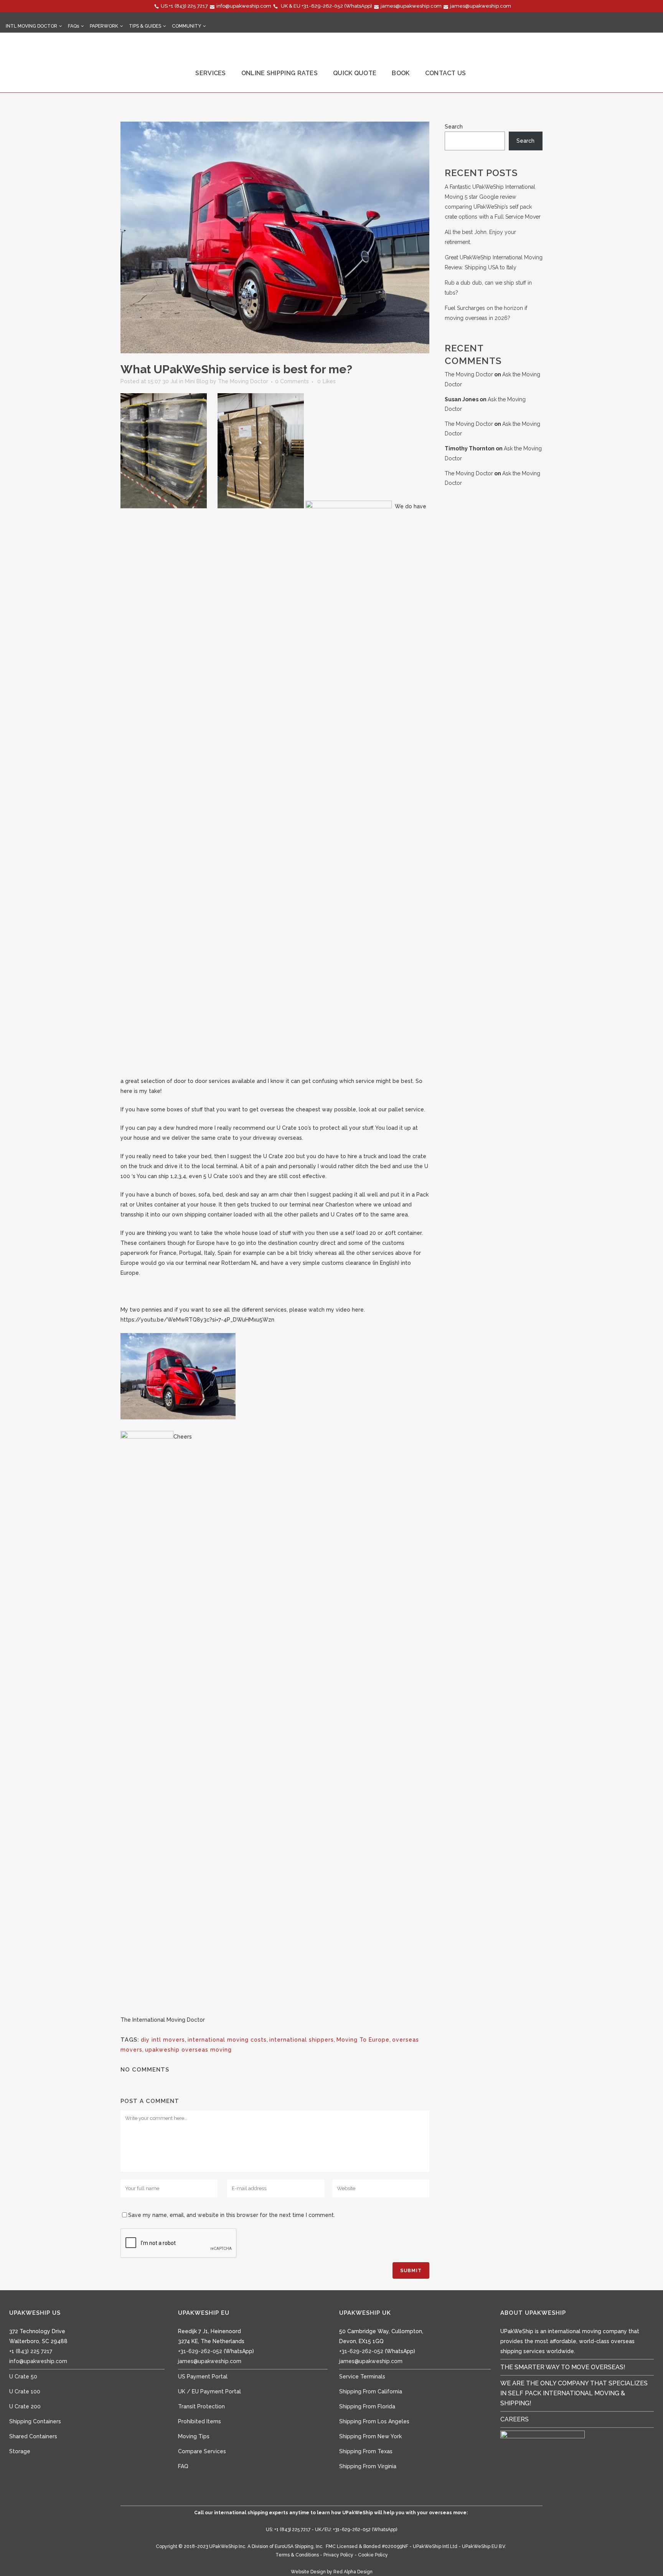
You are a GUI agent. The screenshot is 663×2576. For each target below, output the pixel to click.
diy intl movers (163, 2040)
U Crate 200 (25, 2406)
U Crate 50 (23, 2377)
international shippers (302, 2040)
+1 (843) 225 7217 (188, 6)
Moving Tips (194, 2436)
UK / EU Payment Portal (209, 2391)
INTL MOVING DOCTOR (31, 26)
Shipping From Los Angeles (374, 2421)
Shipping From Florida (367, 2406)
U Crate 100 (25, 2391)
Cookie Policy (373, 2555)
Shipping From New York (370, 2436)
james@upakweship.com (411, 6)
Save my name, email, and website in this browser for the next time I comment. (232, 2215)
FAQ (183, 2466)
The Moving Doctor (243, 381)
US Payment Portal (203, 2377)
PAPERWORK (104, 26)
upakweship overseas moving (188, 2050)
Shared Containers (33, 2436)
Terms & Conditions (297, 2555)
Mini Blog (197, 381)
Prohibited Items (200, 2421)
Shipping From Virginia (368, 2466)
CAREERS (515, 2419)
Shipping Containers (35, 2421)
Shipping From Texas (366, 2451)
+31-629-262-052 (322, 6)
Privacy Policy (338, 2555)
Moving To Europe (363, 2040)
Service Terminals (362, 2377)
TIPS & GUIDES (145, 26)
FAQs (73, 26)
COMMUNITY (186, 26)
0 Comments (292, 381)
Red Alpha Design (353, 2572)
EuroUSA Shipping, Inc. (299, 2546)
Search (454, 127)
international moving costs (227, 2040)
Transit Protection (201, 2406)
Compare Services (202, 2451)
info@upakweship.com (244, 6)
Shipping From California (371, 2391)
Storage (20, 2451)
